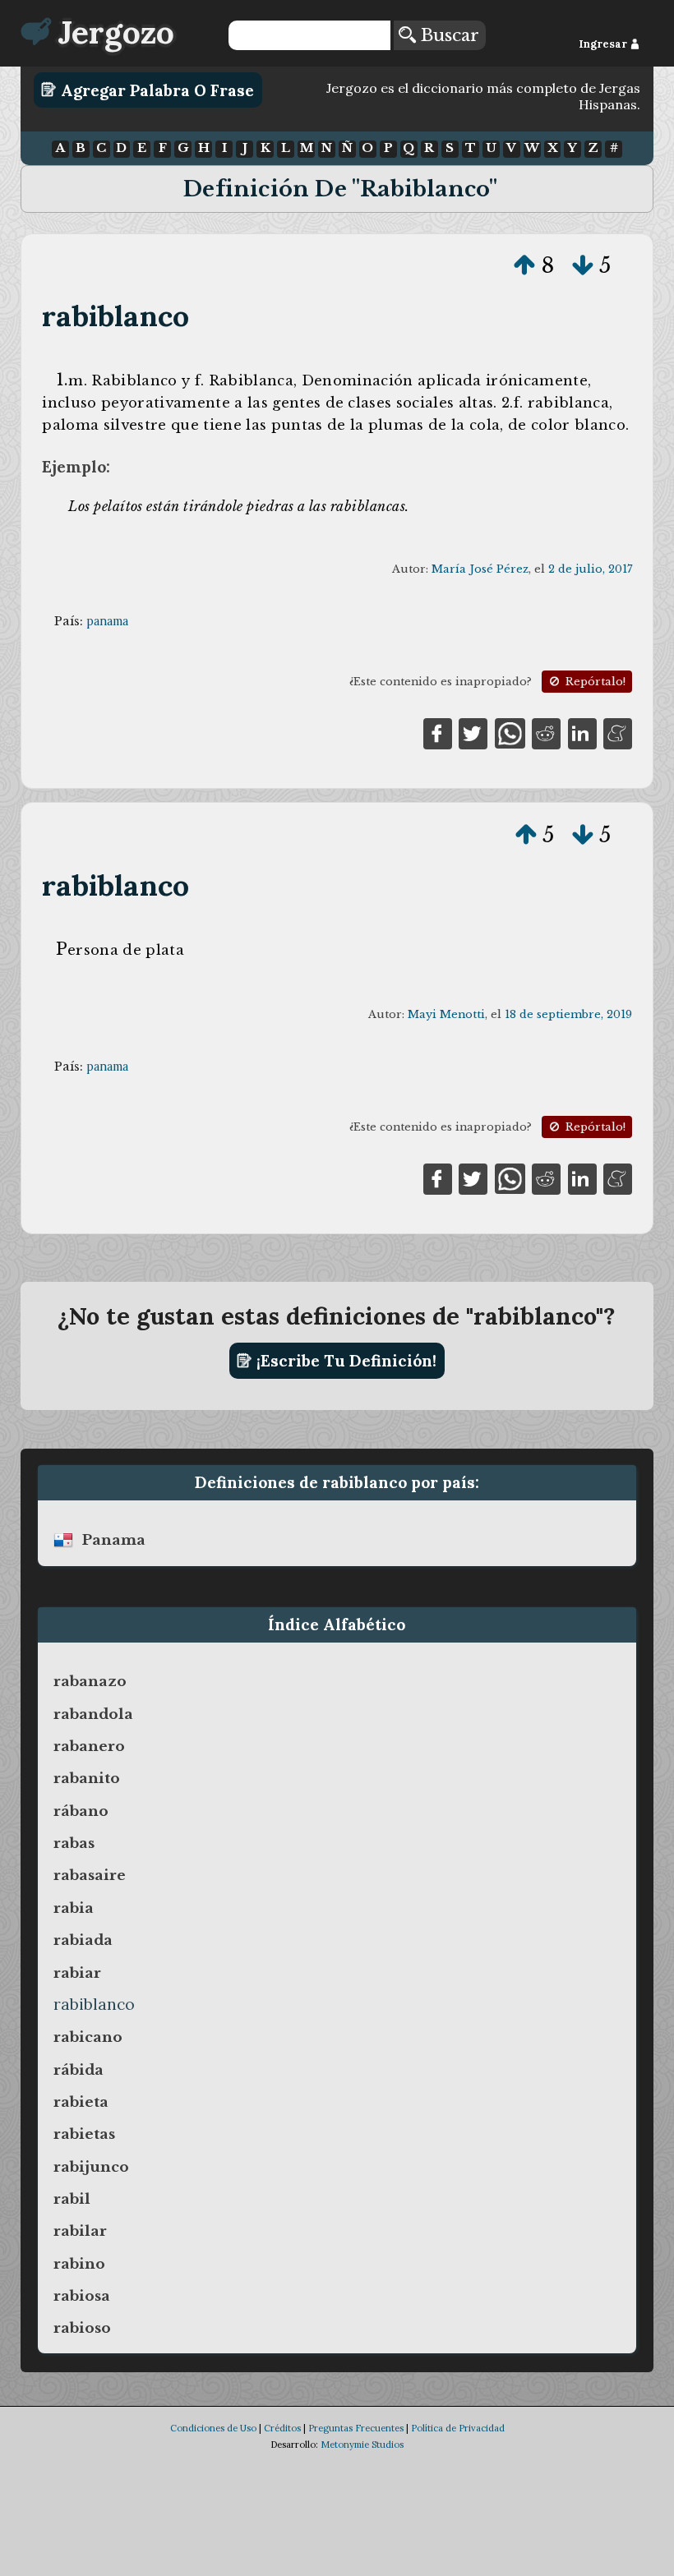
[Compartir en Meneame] (618, 732)
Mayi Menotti (446, 1014)
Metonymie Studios (362, 2445)
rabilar (80, 2231)
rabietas (84, 2134)
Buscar (448, 35)
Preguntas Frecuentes (356, 2428)
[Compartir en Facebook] (438, 732)
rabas (74, 1843)
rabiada (83, 1940)
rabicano (88, 2037)
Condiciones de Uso (213, 2428)
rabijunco (91, 2167)
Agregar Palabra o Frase (155, 90)
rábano (81, 1811)
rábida (78, 2070)
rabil (72, 2199)
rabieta (81, 2102)
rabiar (77, 1973)
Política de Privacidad (458, 2428)
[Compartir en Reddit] (546, 732)
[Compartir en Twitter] (473, 732)
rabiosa (82, 2296)
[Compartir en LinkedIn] (582, 732)
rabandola (93, 1714)
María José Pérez (480, 569)
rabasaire (90, 1875)
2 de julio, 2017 (590, 569)
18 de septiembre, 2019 (568, 1014)
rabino (79, 2264)
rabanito (87, 1778)
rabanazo (90, 1681)
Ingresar (604, 44)
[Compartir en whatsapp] (510, 732)
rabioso (82, 2328)
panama (107, 621)
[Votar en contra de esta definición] (583, 265)
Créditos (282, 2428)
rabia (74, 1908)
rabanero (89, 1746)
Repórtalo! (594, 682)
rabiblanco (115, 316)
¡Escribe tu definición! (344, 1361)
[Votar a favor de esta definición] (524, 265)
